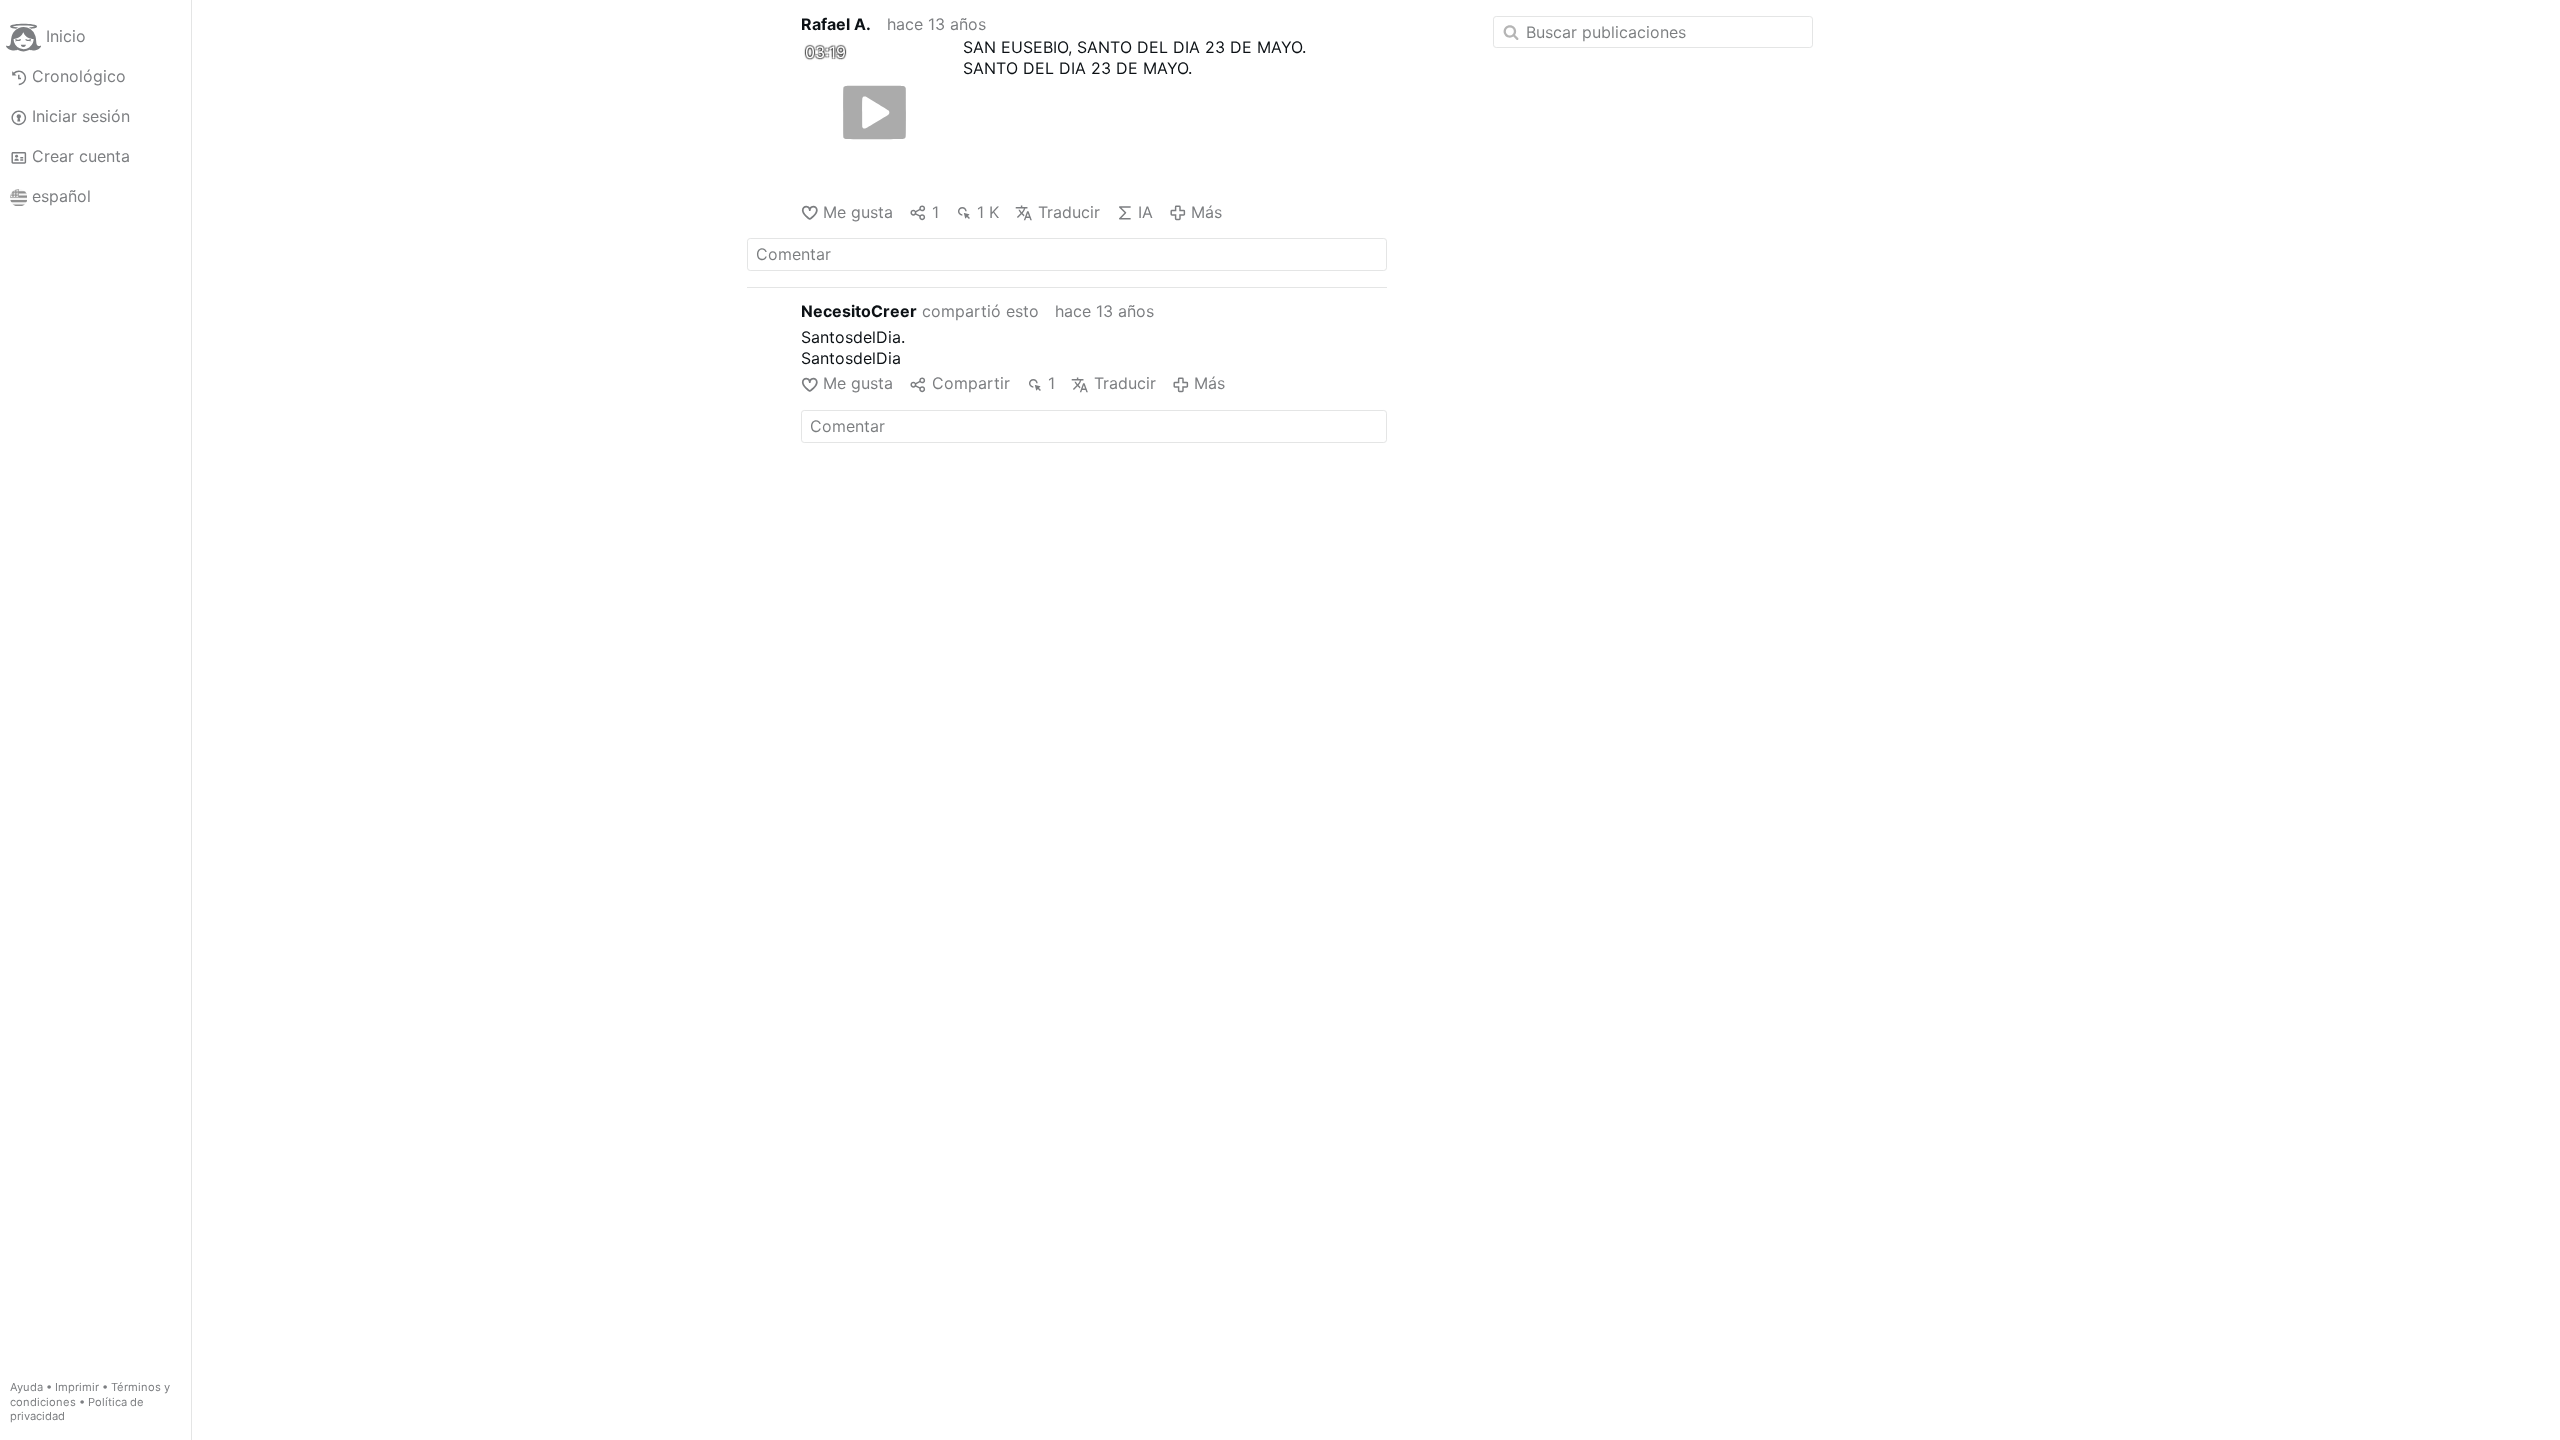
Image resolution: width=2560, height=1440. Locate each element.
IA (1145, 212)
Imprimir (77, 1387)
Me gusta (858, 212)
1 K (988, 212)
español (61, 196)
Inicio (66, 36)
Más (1206, 212)
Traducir (1068, 212)
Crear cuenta (81, 156)
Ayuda (26, 1387)
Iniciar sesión (81, 116)
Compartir (970, 383)
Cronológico (79, 76)
